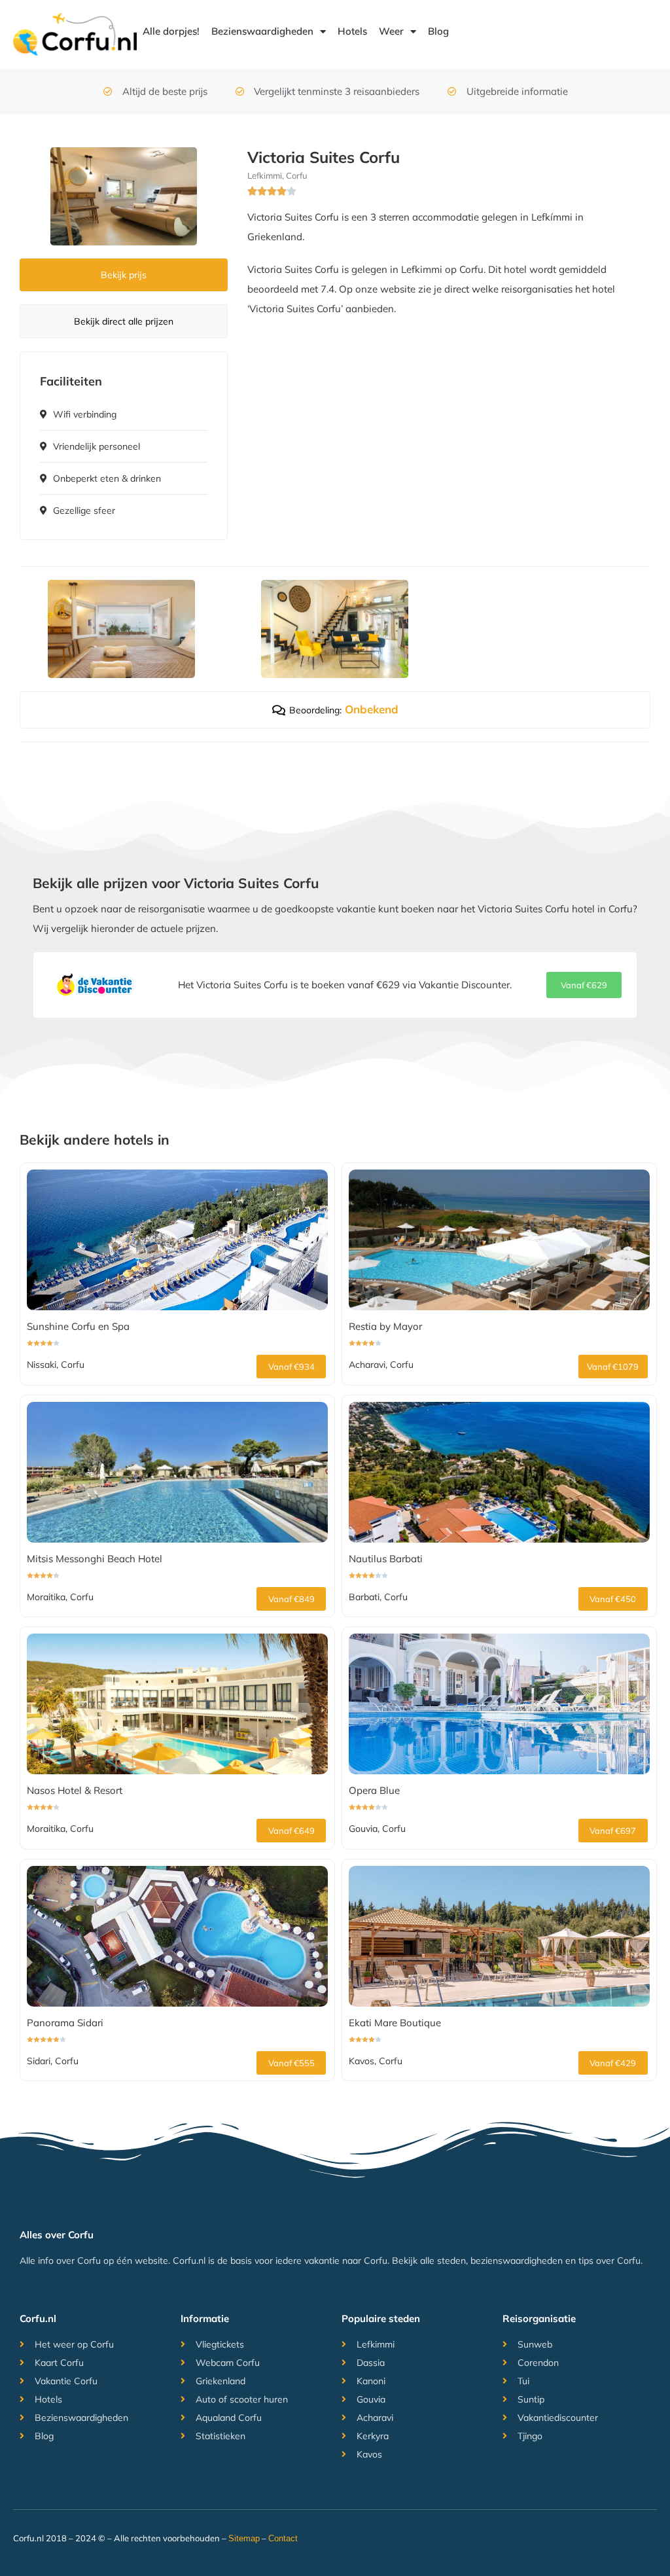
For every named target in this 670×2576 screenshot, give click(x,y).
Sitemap (244, 2538)
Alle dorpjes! (171, 31)
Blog (438, 31)
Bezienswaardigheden (262, 31)
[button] (584, 985)
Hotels (352, 31)
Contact (284, 2538)
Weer (391, 31)
